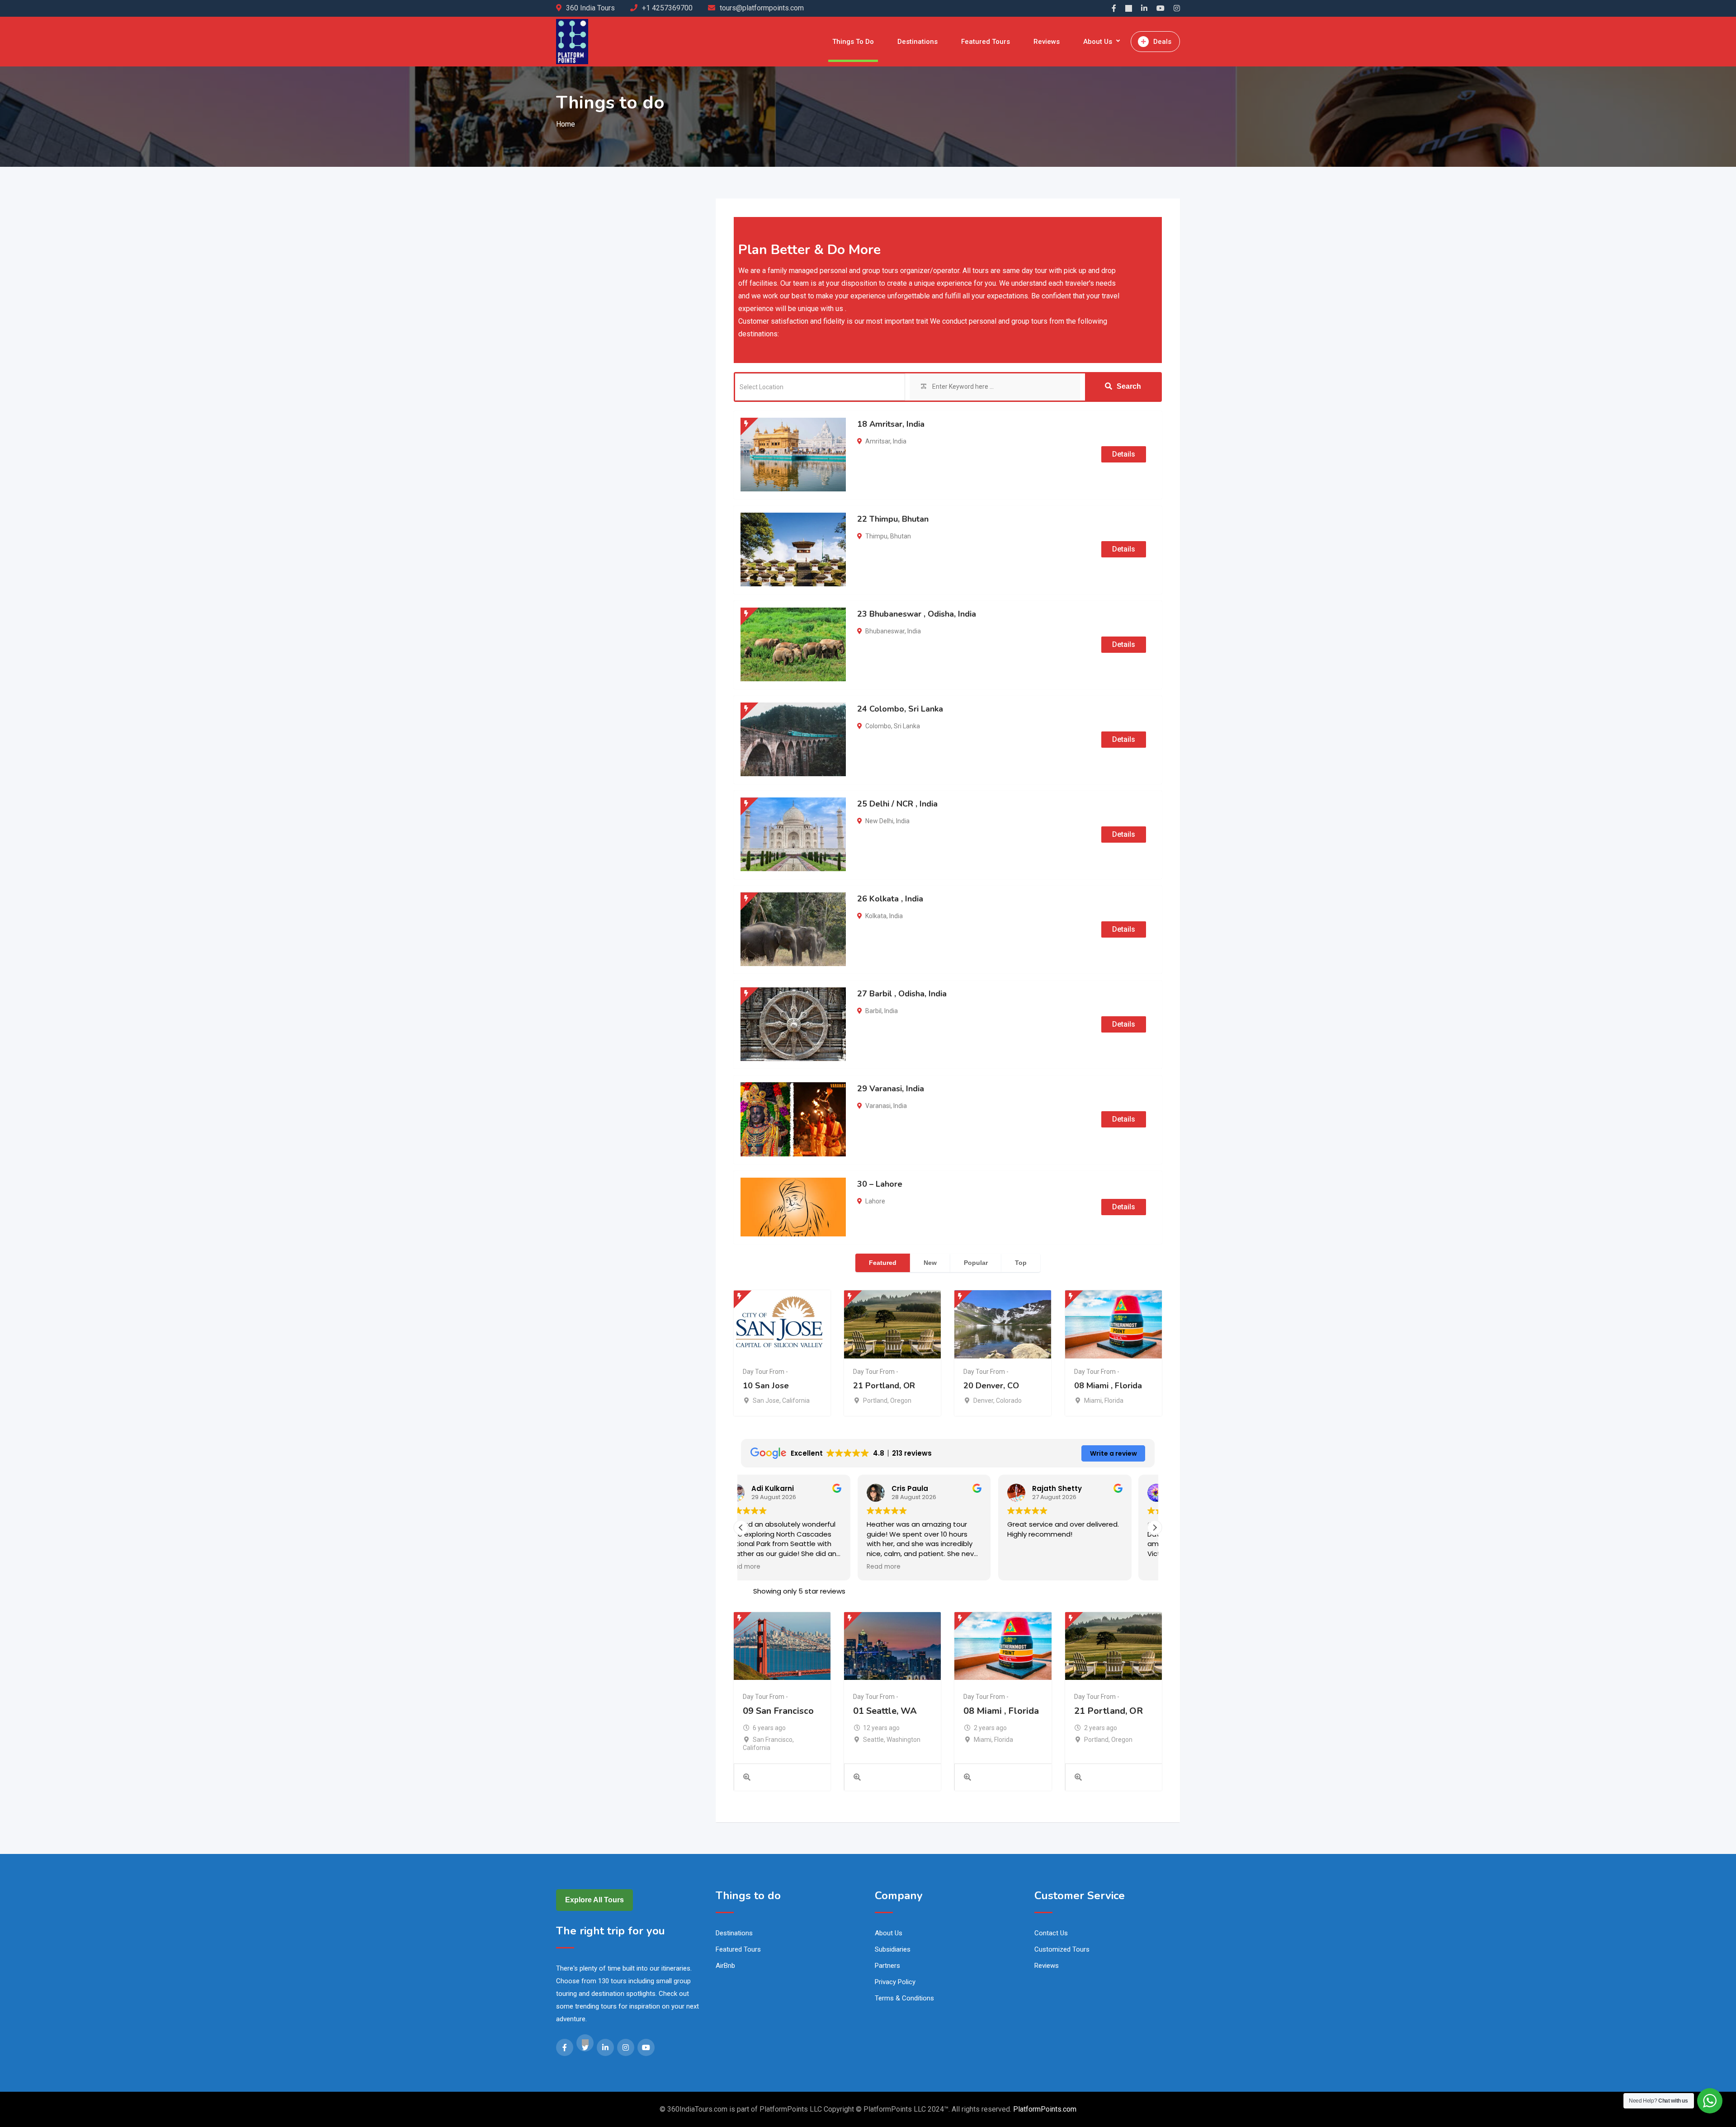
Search (1129, 386)
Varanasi (878, 1106)
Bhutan (901, 536)
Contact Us (1051, 1933)
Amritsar (878, 441)
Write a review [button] (1113, 1453)
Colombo (878, 726)
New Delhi (879, 821)
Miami (1093, 1401)
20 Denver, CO (991, 1386)
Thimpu (876, 536)
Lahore (875, 1201)
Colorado (1009, 1401)
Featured (883, 1263)
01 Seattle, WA (885, 1711)
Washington (903, 1740)
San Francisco (773, 1740)
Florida (1114, 1401)
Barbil (873, 1011)
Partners (887, 1966)
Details (1124, 454)
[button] (1155, 1528)
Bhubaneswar (885, 631)
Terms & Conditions (904, 1998)
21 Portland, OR (884, 1386)
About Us (1098, 42)
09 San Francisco (778, 1711)
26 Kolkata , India (890, 899)
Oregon (901, 1401)
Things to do (853, 42)
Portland (875, 1401)
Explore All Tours (594, 1900)
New (930, 1263)
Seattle (873, 1740)
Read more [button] (767, 1567)
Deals (1162, 42)
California (796, 1401)
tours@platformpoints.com (762, 8)
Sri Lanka (907, 726)
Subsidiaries (893, 1949)
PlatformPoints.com (1045, 2109)
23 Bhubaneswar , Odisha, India (917, 614)
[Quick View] (747, 1778)
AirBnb (725, 1966)
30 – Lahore (880, 1184)
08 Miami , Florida (1108, 1386)
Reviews (1047, 42)
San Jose (766, 1401)
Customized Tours (1062, 1949)
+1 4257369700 (667, 8)
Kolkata (876, 916)
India (900, 441)
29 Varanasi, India (891, 1089)
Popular (976, 1263)
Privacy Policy (895, 1982)
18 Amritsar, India (891, 424)
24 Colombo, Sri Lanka (900, 709)
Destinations (918, 42)
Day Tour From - (765, 1372)
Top (1021, 1263)
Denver (983, 1401)
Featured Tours (986, 42)
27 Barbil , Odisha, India (902, 994)
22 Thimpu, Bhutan (893, 519)
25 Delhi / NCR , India (897, 804)
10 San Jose (766, 1386)
